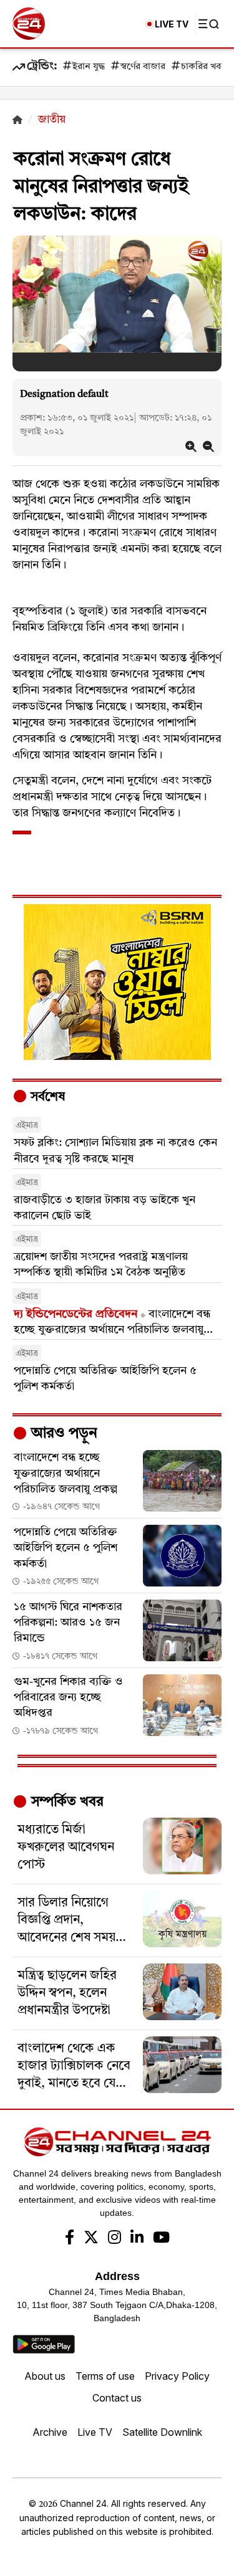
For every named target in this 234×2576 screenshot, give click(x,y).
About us (45, 2376)
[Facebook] (70, 2239)
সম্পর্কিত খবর (66, 1802)
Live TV (95, 2432)
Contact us (117, 2398)
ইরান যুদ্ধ (89, 67)
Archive (50, 2432)
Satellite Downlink (162, 2432)
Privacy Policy (177, 2376)
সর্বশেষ (46, 1097)
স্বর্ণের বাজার (143, 67)
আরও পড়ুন (62, 1434)
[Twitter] (91, 2239)
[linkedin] (137, 2239)
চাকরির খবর (203, 67)
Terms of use (105, 2376)
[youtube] (161, 2239)
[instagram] (115, 2239)
